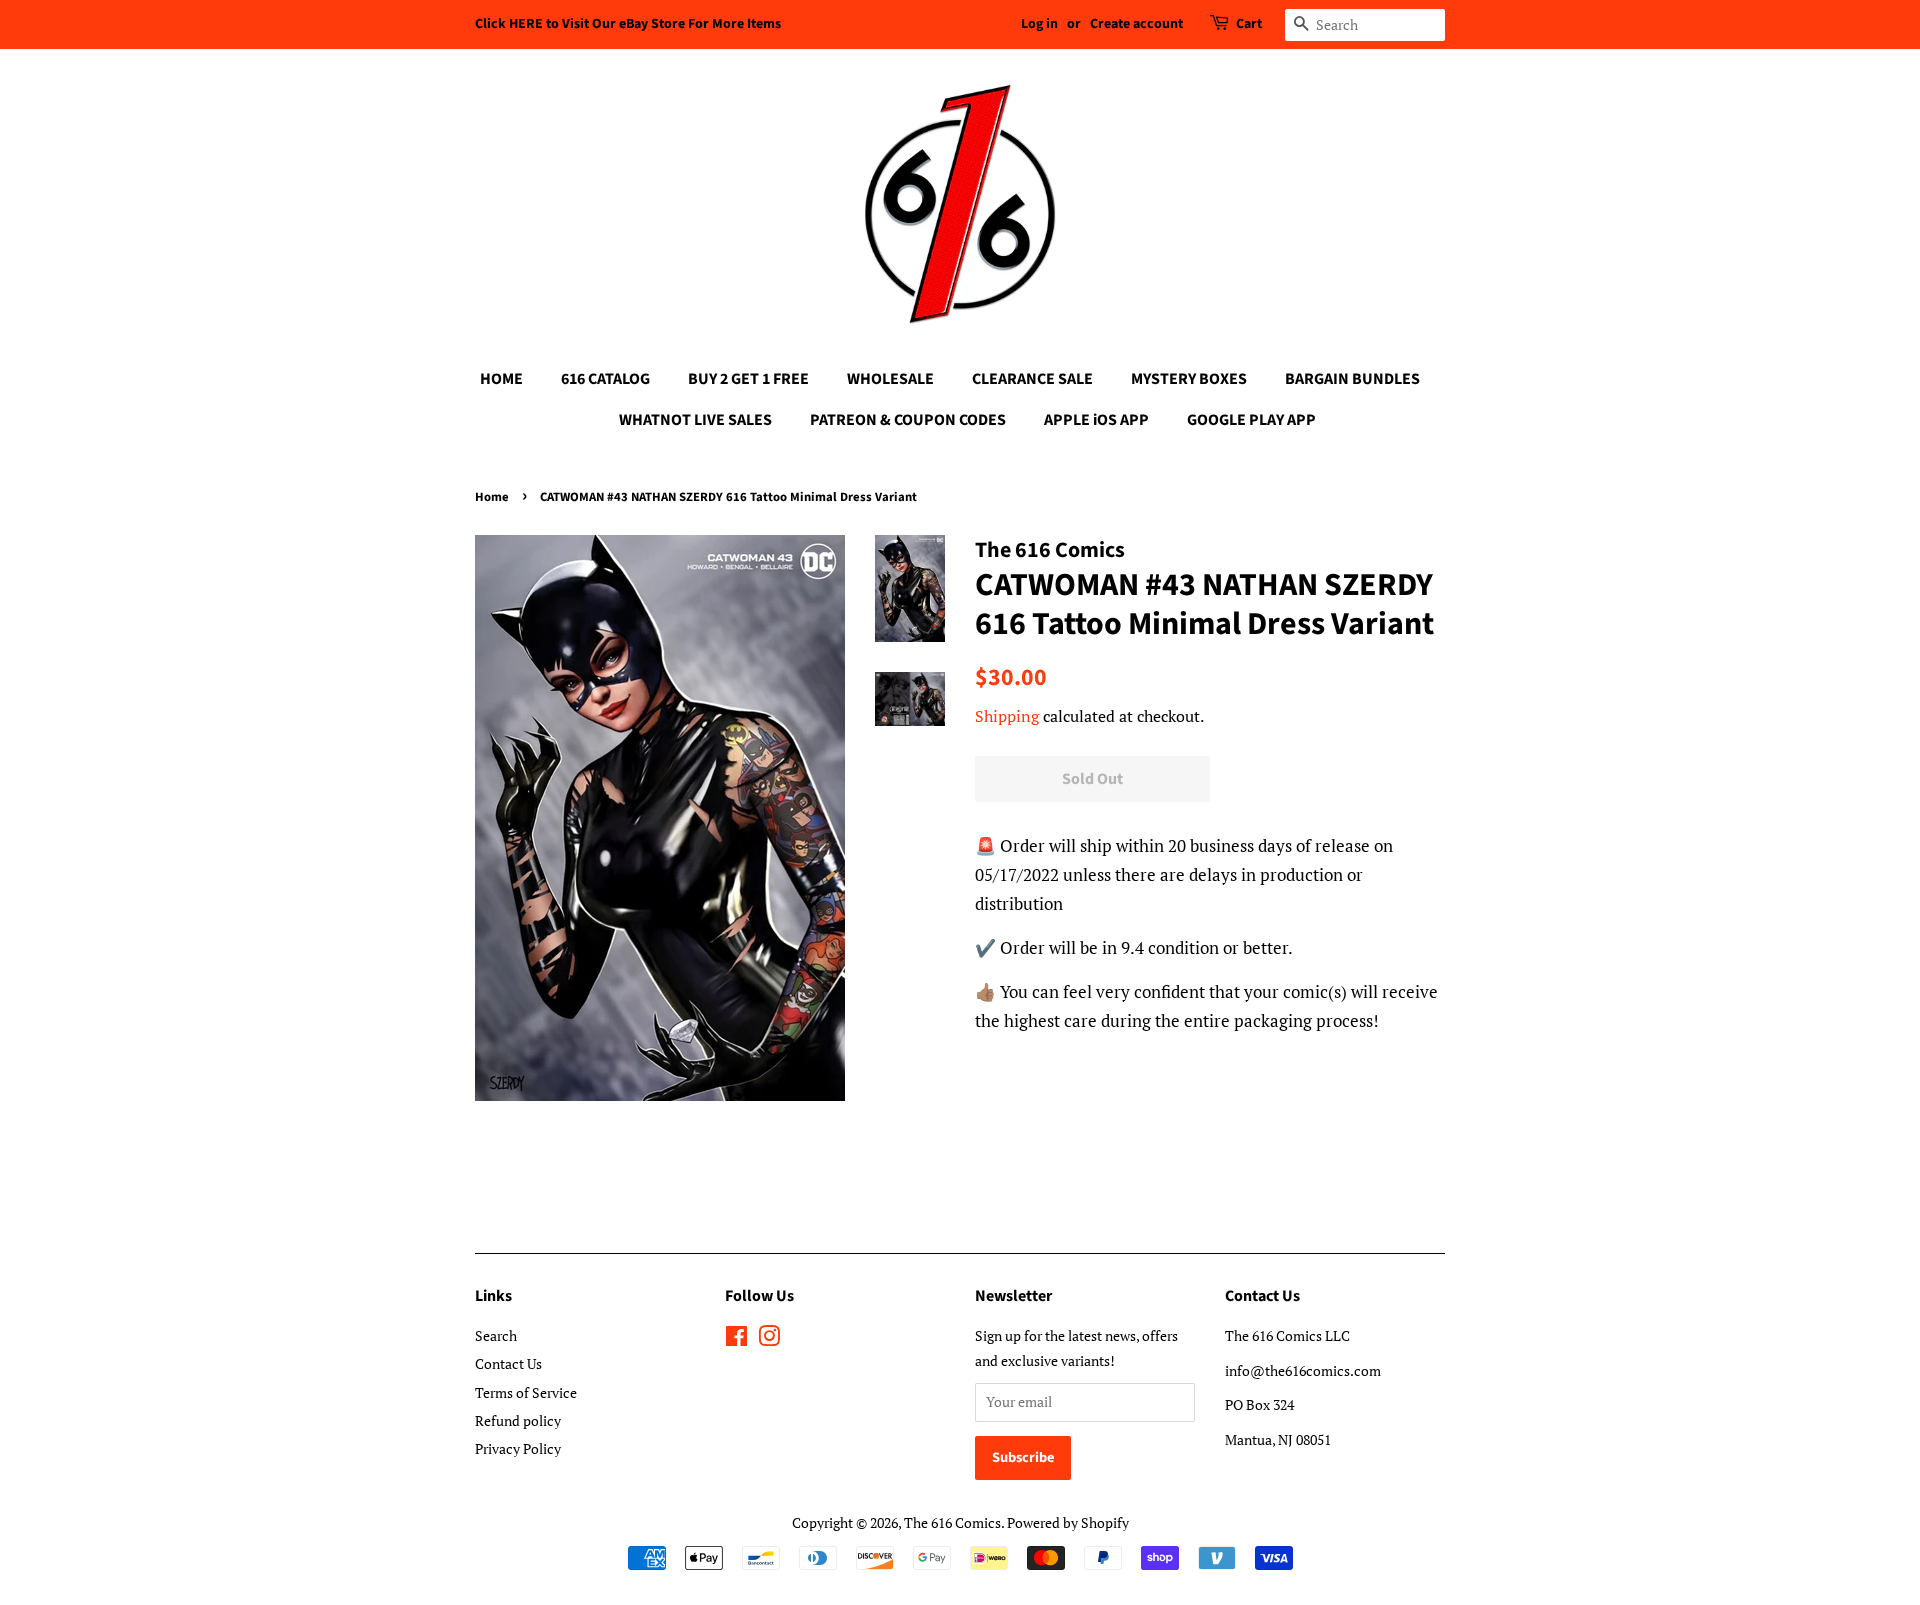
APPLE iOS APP (1096, 420)
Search (496, 1335)
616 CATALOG (605, 379)
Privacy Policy (518, 1448)
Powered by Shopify (1068, 1522)
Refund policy (518, 1420)
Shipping (1007, 716)
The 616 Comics (952, 1522)
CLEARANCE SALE (1032, 379)
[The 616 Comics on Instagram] (769, 1339)
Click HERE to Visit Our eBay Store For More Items (628, 24)
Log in (1039, 24)
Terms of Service (526, 1392)
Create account (1136, 24)
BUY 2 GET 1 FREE (748, 379)
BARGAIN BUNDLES (1352, 379)
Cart (1249, 24)
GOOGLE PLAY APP (1251, 420)
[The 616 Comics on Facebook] (736, 1339)
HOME (501, 379)
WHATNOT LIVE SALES (695, 420)
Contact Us (508, 1363)
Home (492, 497)
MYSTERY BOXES (1189, 379)
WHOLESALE (890, 379)
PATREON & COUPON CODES (908, 420)
